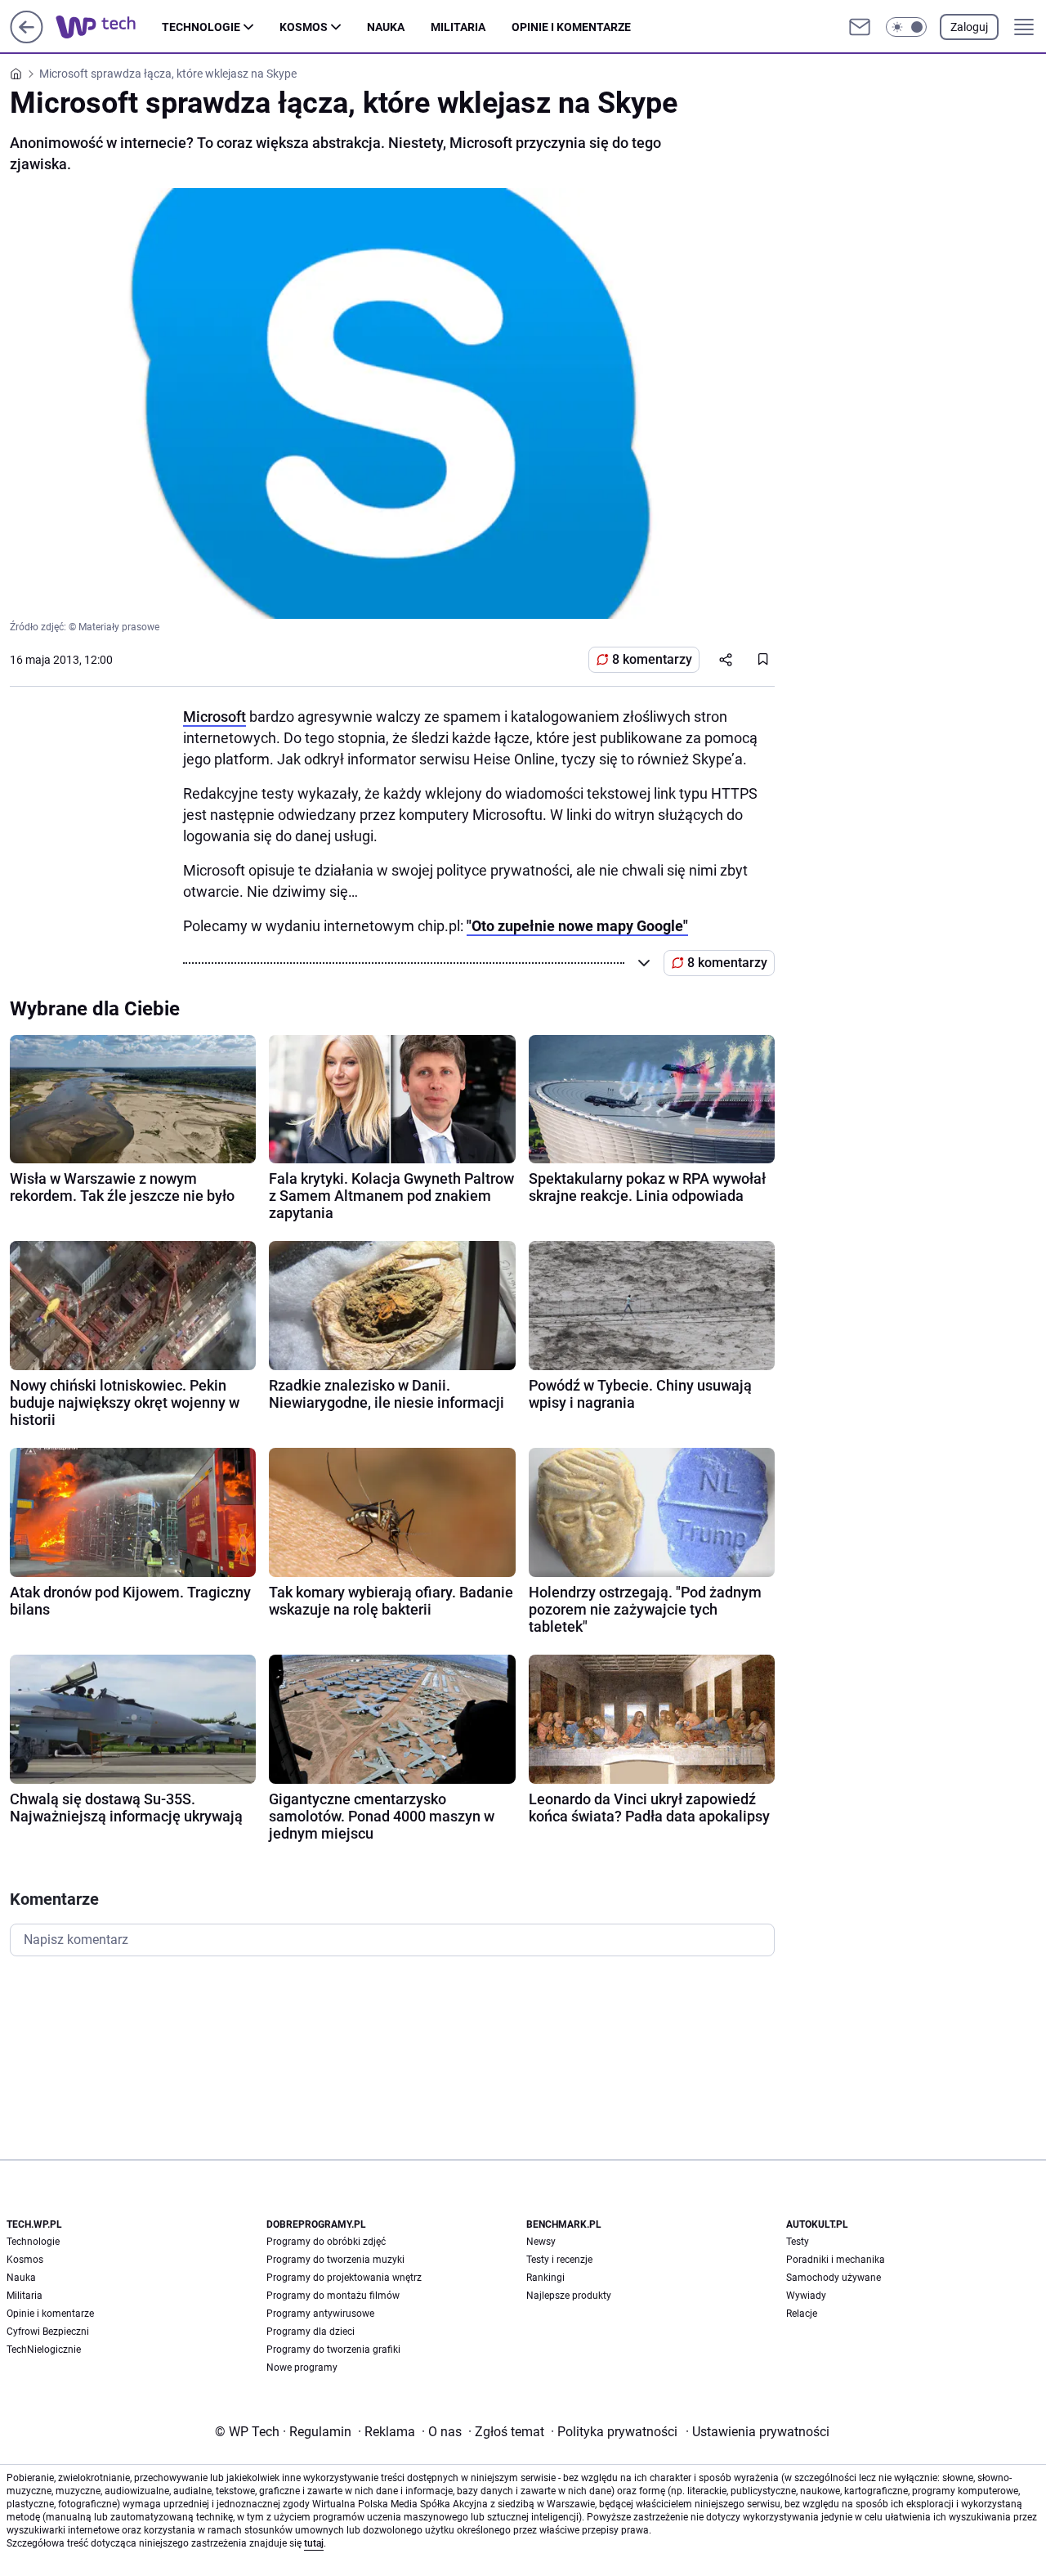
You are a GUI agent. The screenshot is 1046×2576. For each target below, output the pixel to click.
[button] (906, 27)
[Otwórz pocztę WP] (860, 27)
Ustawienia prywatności (758, 2432)
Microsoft (215, 717)
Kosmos (304, 27)
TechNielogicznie (44, 2350)
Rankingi (545, 2278)
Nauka (386, 27)
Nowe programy (302, 2368)
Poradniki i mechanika (836, 2260)
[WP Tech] (109, 27)
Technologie (201, 27)
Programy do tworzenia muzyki (335, 2260)
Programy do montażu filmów (333, 2296)
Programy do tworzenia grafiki (333, 2350)
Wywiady (806, 2296)
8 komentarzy (652, 659)
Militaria (458, 27)
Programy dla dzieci (311, 2332)
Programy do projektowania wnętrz (344, 2278)
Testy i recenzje (559, 2260)
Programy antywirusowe (320, 2314)
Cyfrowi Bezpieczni (48, 2332)
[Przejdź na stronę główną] (27, 39)
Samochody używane (834, 2278)
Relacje (802, 2314)
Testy (798, 2242)
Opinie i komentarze (571, 27)
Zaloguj (969, 27)
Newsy (541, 2242)
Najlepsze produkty (569, 2296)
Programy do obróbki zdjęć (326, 2242)
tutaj (314, 2543)
